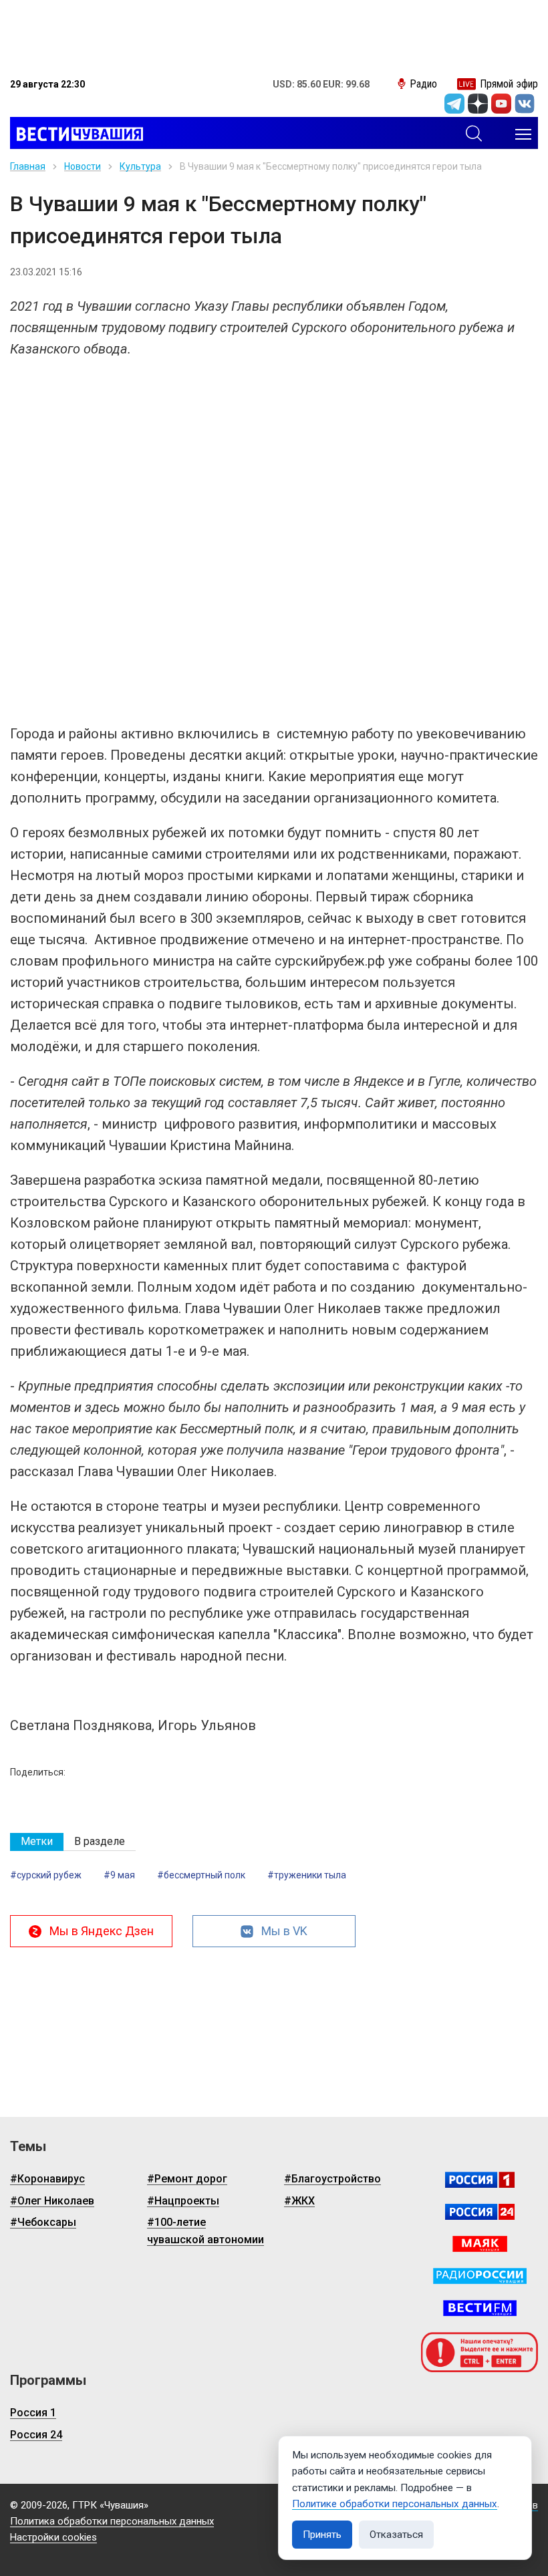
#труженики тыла (307, 1875)
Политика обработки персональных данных (112, 2521)
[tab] (37, 1842)
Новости (83, 166)
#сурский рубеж (46, 1875)
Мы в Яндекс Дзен (102, 1931)
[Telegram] (454, 104)
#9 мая (119, 1875)
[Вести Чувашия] (77, 134)
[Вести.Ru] (480, 2212)
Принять (322, 2535)
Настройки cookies (53, 2537)
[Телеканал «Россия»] (480, 2180)
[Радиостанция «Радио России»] (480, 2276)
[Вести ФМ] (480, 2308)
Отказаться (396, 2535)
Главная (28, 166)
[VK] (525, 104)
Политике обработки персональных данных (395, 2504)
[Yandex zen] (478, 104)
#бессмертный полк (201, 1875)
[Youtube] (501, 104)
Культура (140, 166)
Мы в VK (284, 1931)
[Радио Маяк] (480, 2244)
